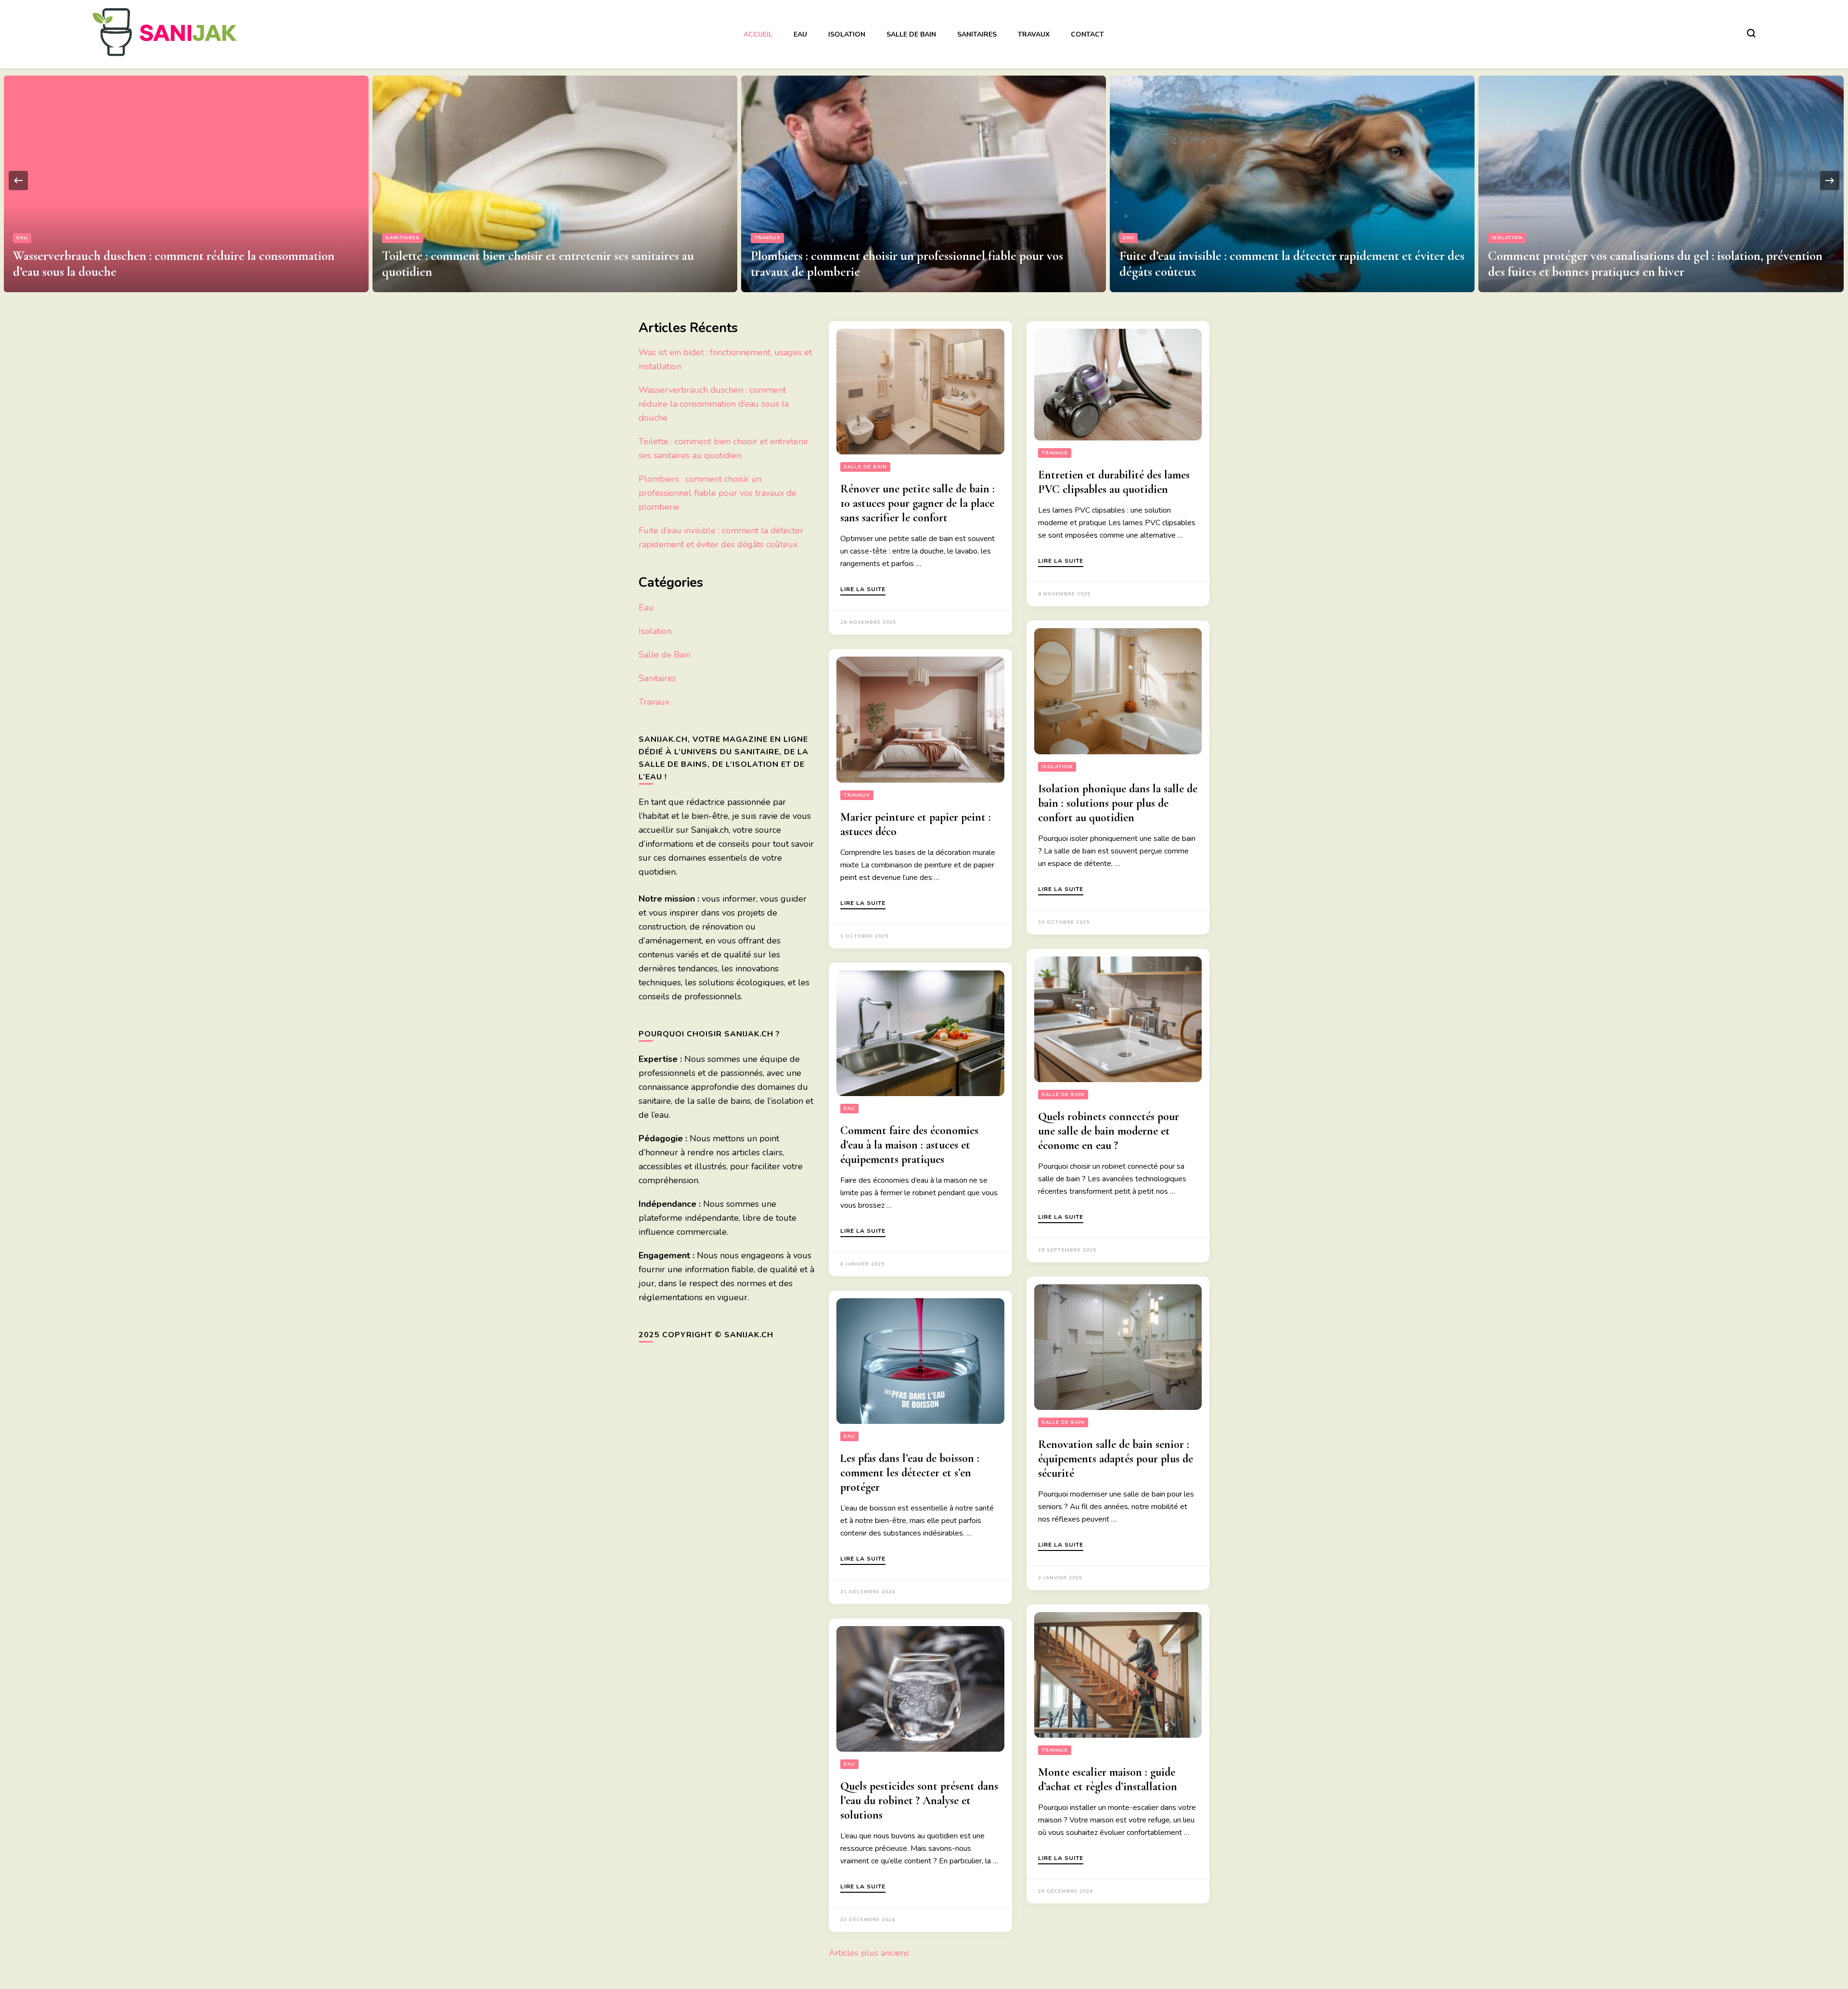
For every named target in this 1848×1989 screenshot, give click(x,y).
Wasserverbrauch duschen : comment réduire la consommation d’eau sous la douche (714, 404)
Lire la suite (863, 590)
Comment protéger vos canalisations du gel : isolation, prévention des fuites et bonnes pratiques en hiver (1287, 264)
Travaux (1034, 34)
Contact (1087, 34)
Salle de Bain (911, 34)
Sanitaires (977, 34)
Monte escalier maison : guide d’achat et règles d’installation (1108, 1779)
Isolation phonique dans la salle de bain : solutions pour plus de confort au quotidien (1118, 803)
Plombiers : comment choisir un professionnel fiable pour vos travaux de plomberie (718, 493)
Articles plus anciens (869, 1953)
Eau (800, 34)
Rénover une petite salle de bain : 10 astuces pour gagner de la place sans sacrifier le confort (918, 503)
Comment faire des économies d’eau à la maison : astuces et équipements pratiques (909, 1145)
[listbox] (924, 180)
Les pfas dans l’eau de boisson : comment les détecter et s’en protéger (910, 1473)
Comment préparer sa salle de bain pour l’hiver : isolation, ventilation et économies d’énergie (1636, 264)
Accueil (758, 34)
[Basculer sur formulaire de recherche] (1751, 33)
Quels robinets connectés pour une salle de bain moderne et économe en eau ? (1109, 1131)
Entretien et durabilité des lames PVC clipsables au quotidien (1114, 482)
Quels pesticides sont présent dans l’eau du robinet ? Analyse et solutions (919, 1801)
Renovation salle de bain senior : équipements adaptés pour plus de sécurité (1116, 1459)
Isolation (847, 34)
